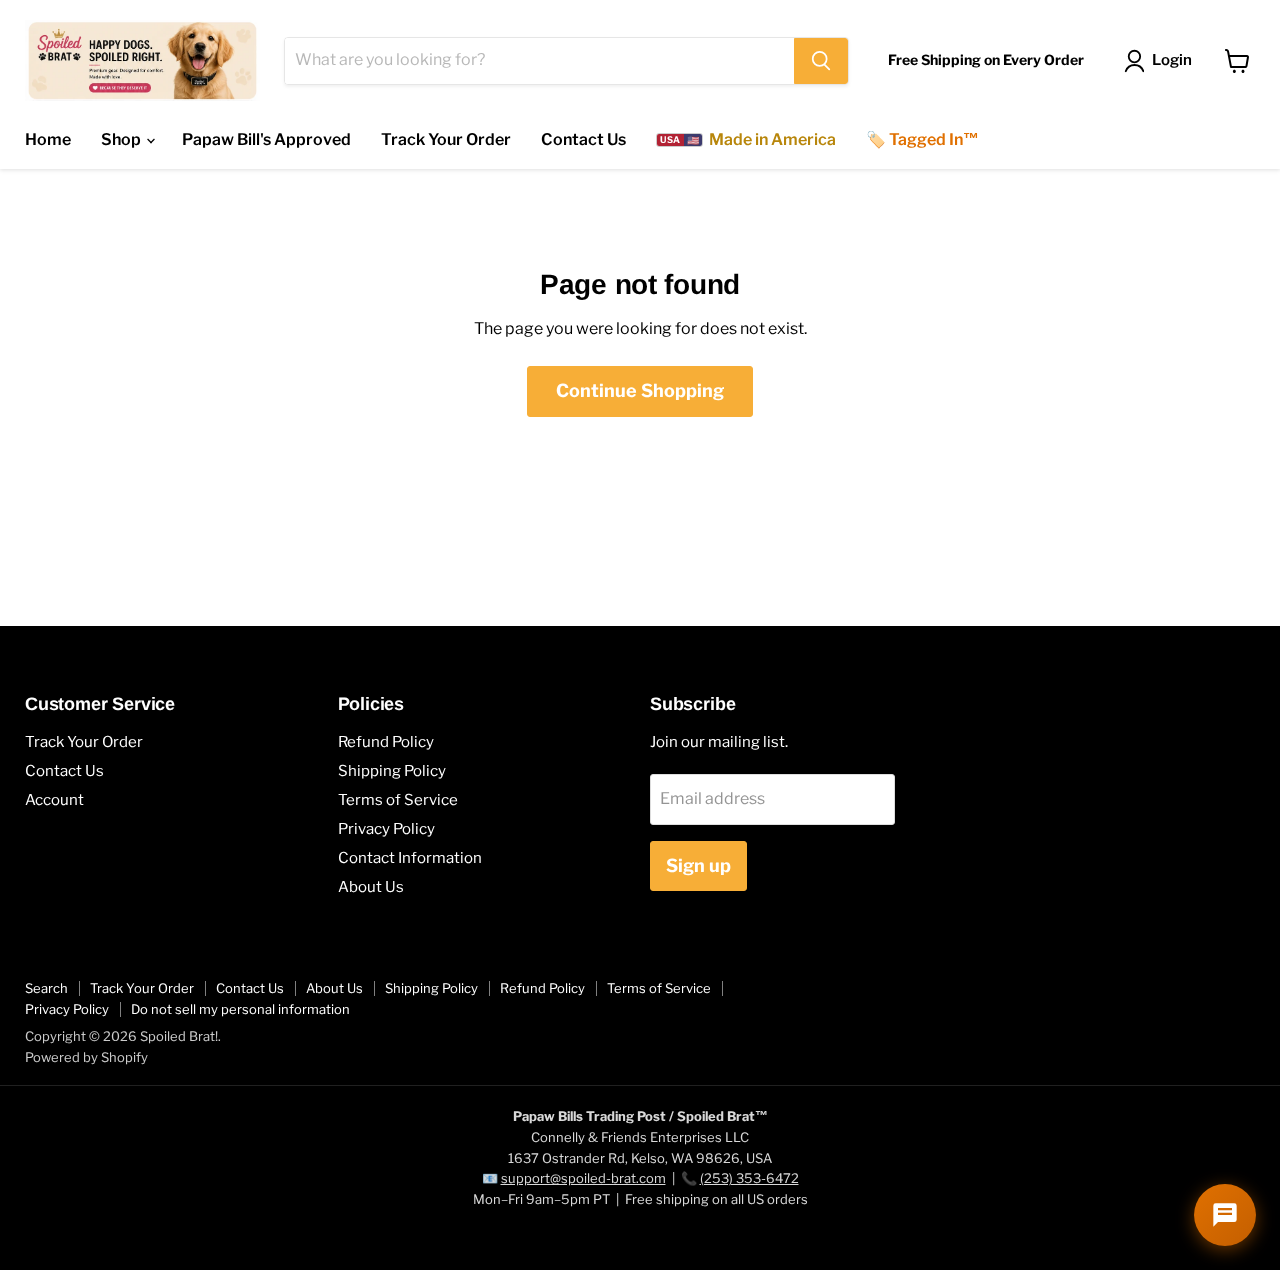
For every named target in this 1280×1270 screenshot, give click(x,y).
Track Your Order (446, 139)
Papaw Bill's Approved (266, 139)
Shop (122, 139)
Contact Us (583, 139)
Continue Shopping (640, 390)
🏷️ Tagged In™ (922, 139)
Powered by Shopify (86, 1057)
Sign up (698, 865)
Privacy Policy (386, 829)
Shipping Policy (392, 771)
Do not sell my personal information (240, 1009)
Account (54, 800)
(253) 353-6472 (749, 1178)
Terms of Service (398, 800)
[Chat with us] (1225, 1215)
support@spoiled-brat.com (583, 1178)
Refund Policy (386, 742)
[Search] (821, 61)
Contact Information (410, 858)
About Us (371, 887)
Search (46, 988)
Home (48, 139)
